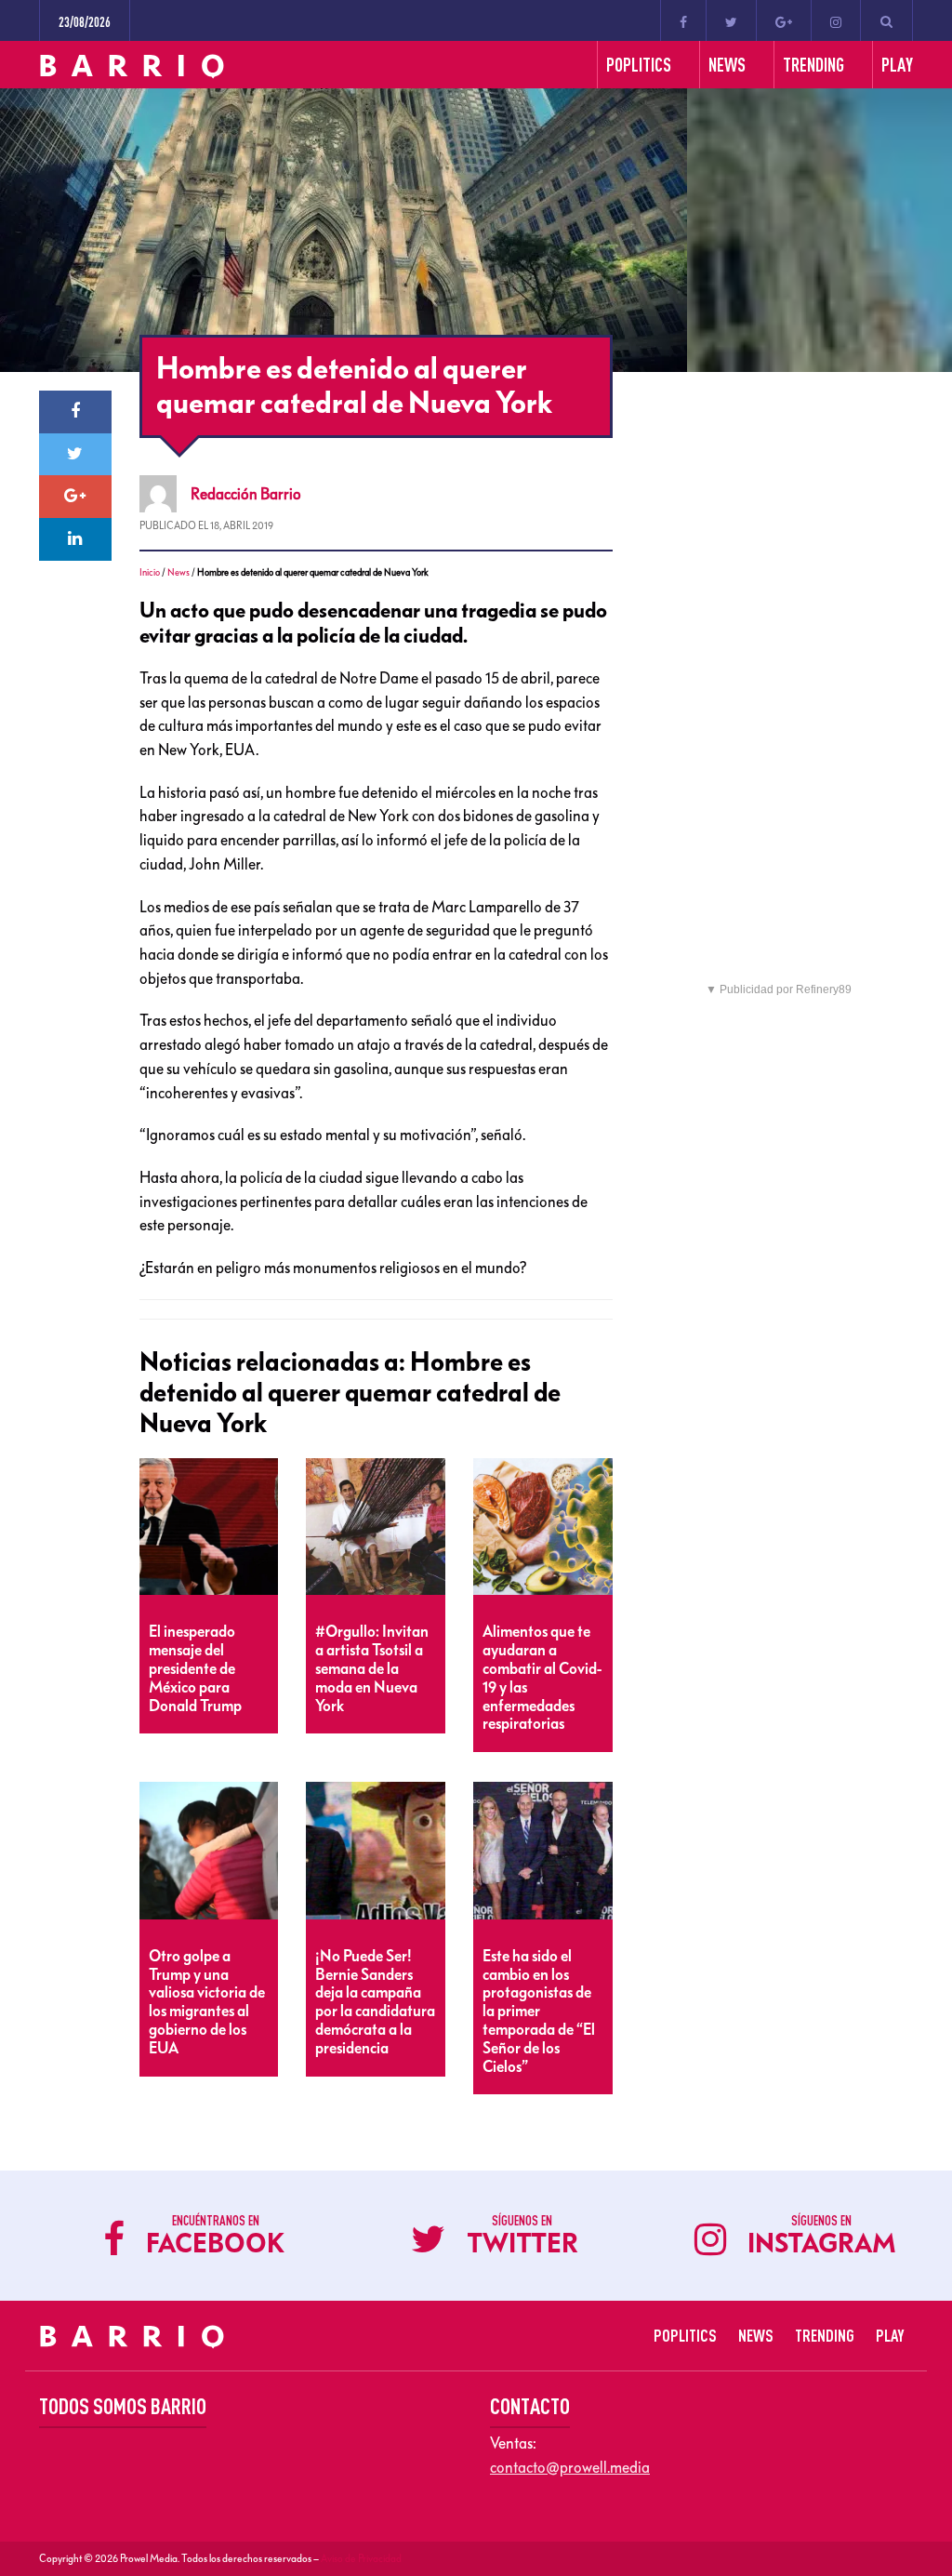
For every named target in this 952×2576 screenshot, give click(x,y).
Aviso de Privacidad (361, 2558)
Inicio (150, 572)
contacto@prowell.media (570, 2467)
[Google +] (784, 20)
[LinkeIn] (75, 539)
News (178, 572)
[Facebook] (683, 20)
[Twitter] (731, 20)
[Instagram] (836, 20)
